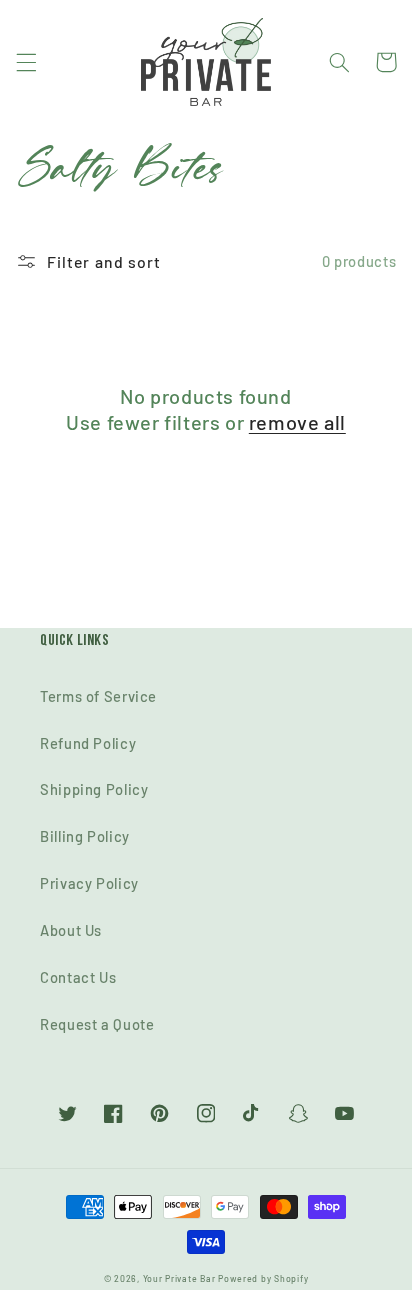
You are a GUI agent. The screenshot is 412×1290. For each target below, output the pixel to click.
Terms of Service (98, 696)
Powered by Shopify (263, 1278)
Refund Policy (88, 743)
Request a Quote (97, 1024)
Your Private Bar (179, 1278)
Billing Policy (85, 836)
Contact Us (78, 977)
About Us (71, 930)
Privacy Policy (89, 883)
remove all (297, 422)
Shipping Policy (94, 789)
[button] (26, 62)
